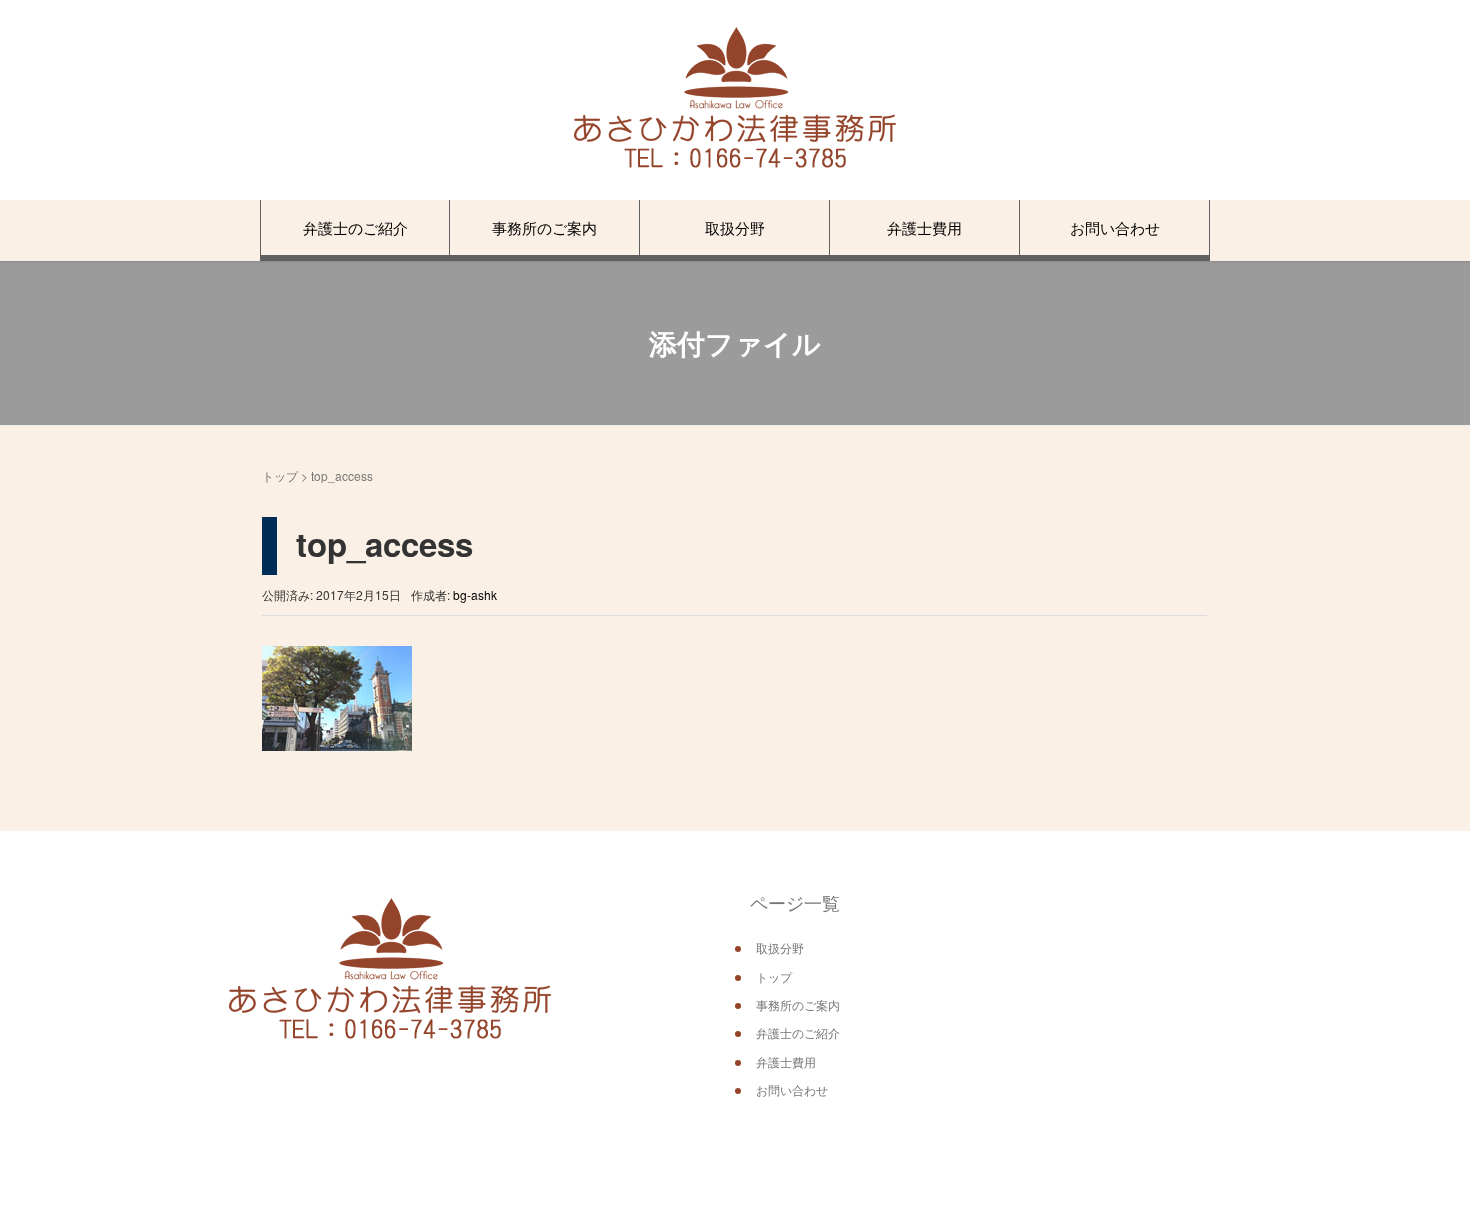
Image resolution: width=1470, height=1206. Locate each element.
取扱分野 (735, 227)
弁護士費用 (924, 227)
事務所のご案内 (544, 227)
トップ (280, 475)
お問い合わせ (1115, 227)
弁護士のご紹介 (355, 227)
